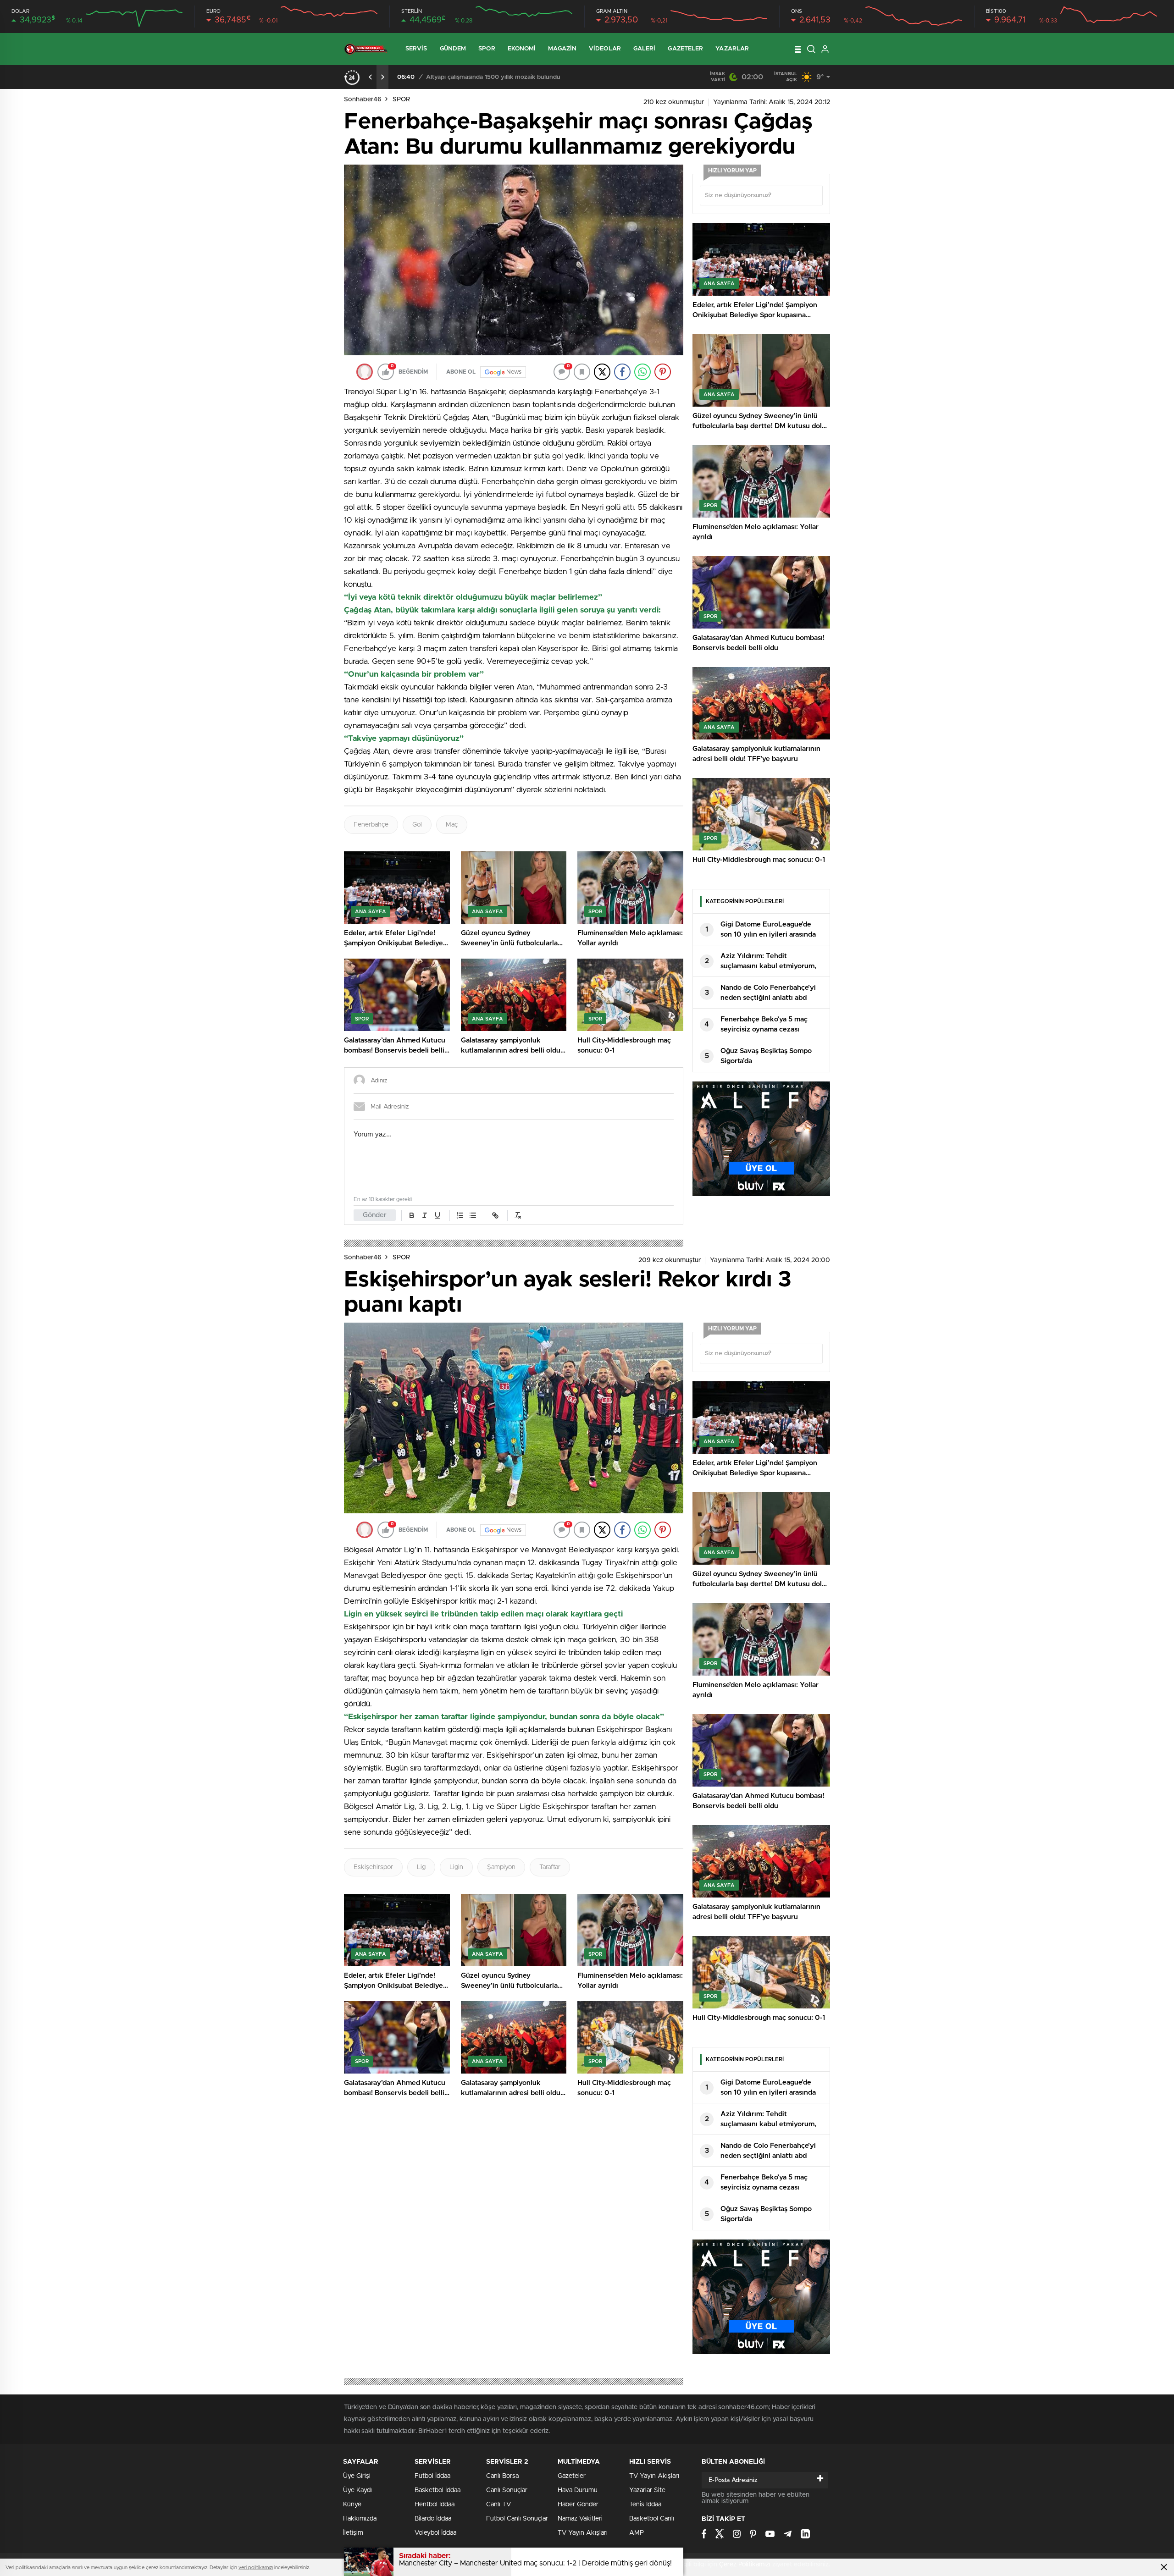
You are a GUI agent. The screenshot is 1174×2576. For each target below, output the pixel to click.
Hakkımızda (360, 2519)
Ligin (456, 1867)
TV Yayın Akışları (583, 2533)
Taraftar (550, 1867)
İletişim (353, 2533)
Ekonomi (522, 49)
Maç (452, 825)
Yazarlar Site (647, 2490)
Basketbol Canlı (652, 2519)
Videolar (605, 49)
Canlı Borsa (502, 2476)
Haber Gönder (578, 2504)
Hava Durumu (578, 2490)
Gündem (453, 49)
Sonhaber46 (363, 99)
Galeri (645, 49)
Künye (352, 2504)
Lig (421, 1867)
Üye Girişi (357, 2476)
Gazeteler (685, 49)
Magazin (562, 49)
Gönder (375, 1215)
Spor (487, 49)
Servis (416, 49)
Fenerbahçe (371, 825)
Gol (417, 825)
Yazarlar (732, 49)
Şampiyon (501, 1867)
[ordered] (460, 1215)
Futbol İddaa (432, 2476)
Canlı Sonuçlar (507, 2490)
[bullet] (473, 1215)
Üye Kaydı (357, 2490)
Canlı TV (498, 2504)
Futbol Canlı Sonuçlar (517, 2519)
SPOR (401, 99)
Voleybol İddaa (435, 2533)
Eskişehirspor (373, 1867)
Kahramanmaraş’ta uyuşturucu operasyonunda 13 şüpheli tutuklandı (521, 77)
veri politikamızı (256, 2568)
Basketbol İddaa (437, 2490)
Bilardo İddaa (433, 2519)
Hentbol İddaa (435, 2504)
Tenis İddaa (645, 2504)
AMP (637, 2533)
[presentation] (371, 77)
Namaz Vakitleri (580, 2519)
